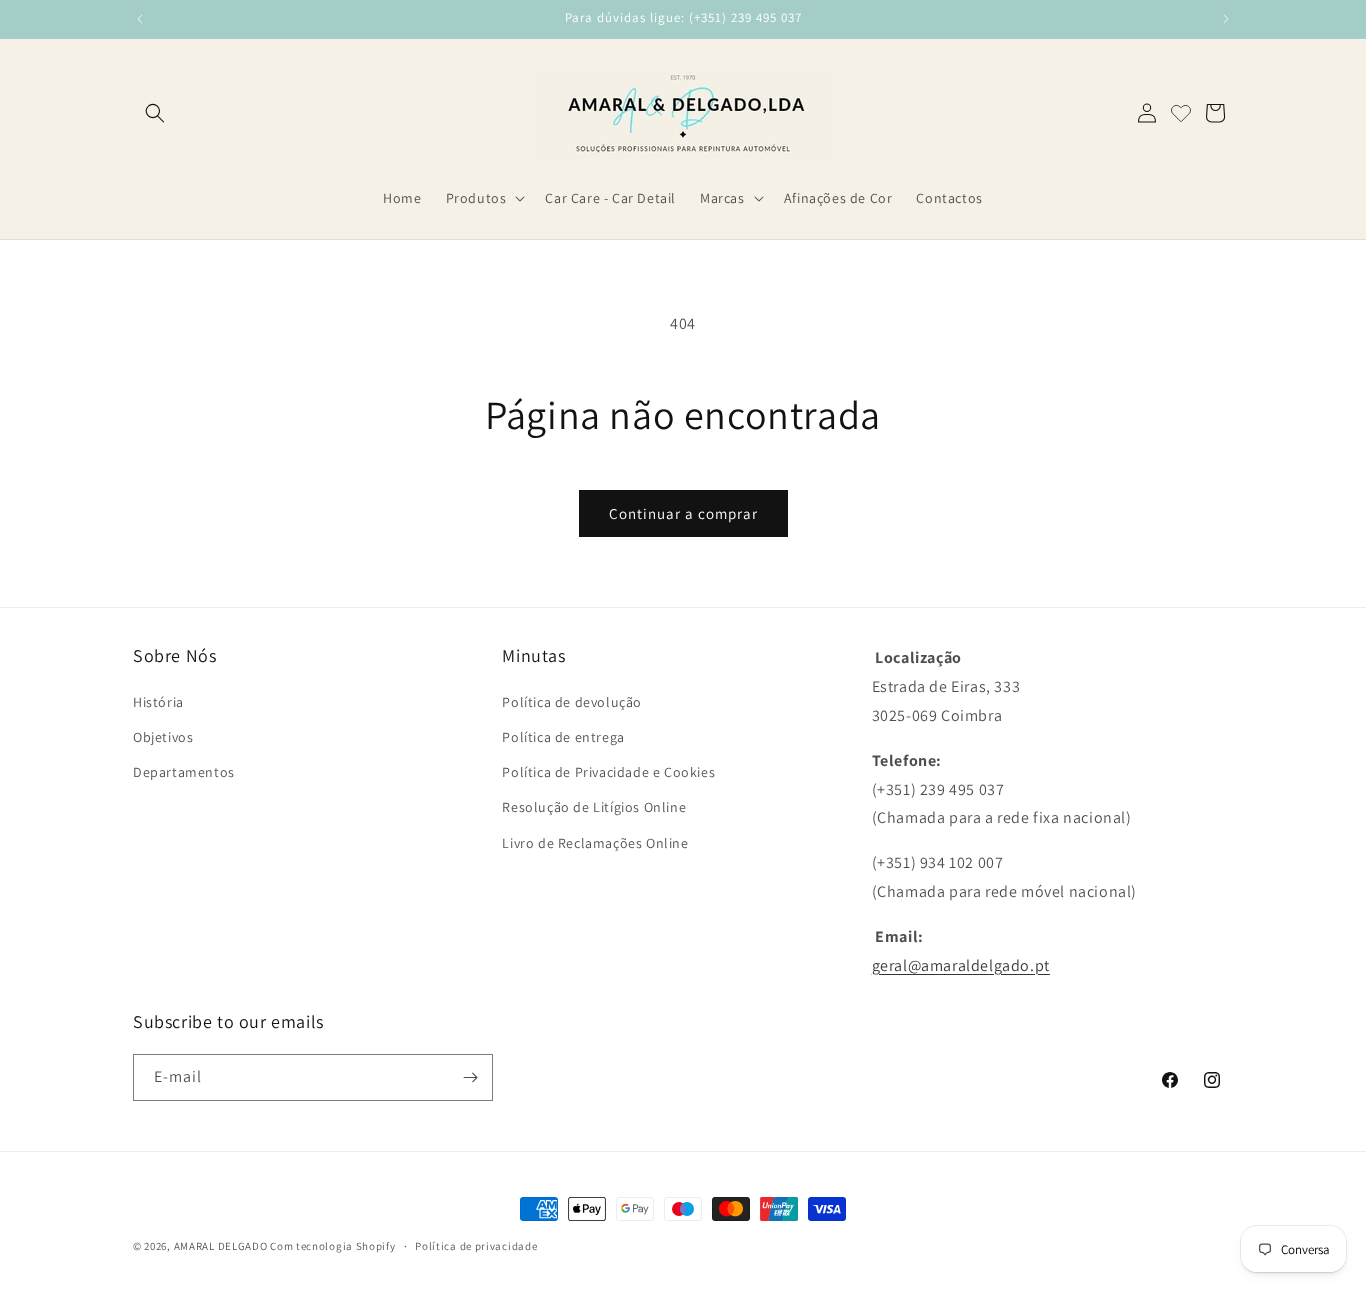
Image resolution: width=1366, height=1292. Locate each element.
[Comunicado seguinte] (1226, 19)
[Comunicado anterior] (140, 19)
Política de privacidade (476, 1246)
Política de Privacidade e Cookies (608, 772)
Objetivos (163, 737)
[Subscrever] (470, 1077)
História (158, 702)
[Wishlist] (1181, 113)
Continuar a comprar (683, 513)
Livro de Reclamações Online (595, 843)
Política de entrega (563, 737)
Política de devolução (572, 702)
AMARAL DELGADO (221, 1246)
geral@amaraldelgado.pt (961, 965)
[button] (155, 113)
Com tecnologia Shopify (332, 1246)
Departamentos (184, 772)
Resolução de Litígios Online (594, 807)
